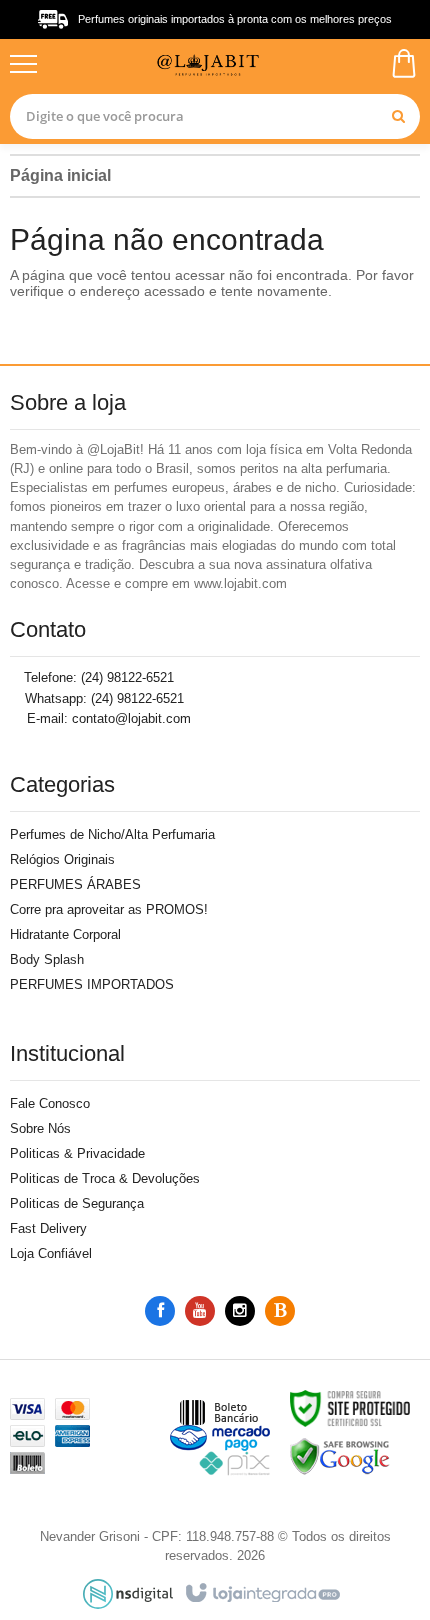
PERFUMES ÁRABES (75, 884)
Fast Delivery (48, 1228)
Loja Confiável (51, 1253)
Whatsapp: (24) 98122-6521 (102, 698)
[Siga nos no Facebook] (160, 1311)
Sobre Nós (40, 1128)
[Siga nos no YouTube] (200, 1311)
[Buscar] (398, 116)
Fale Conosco (50, 1103)
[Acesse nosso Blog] (280, 1311)
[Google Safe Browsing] (340, 1455)
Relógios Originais (62, 859)
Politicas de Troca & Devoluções (105, 1178)
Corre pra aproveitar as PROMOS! (109, 909)
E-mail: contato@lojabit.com (107, 718)
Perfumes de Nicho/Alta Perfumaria (112, 834)
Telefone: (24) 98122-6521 (97, 677)
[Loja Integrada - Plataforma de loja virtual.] (261, 1594)
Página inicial (60, 175)
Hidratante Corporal (65, 934)
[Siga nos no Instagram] (240, 1311)
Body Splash (47, 959)
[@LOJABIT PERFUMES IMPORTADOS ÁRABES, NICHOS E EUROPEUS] (212, 63)
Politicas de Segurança (77, 1203)
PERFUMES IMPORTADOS (92, 984)
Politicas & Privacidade (77, 1153)
